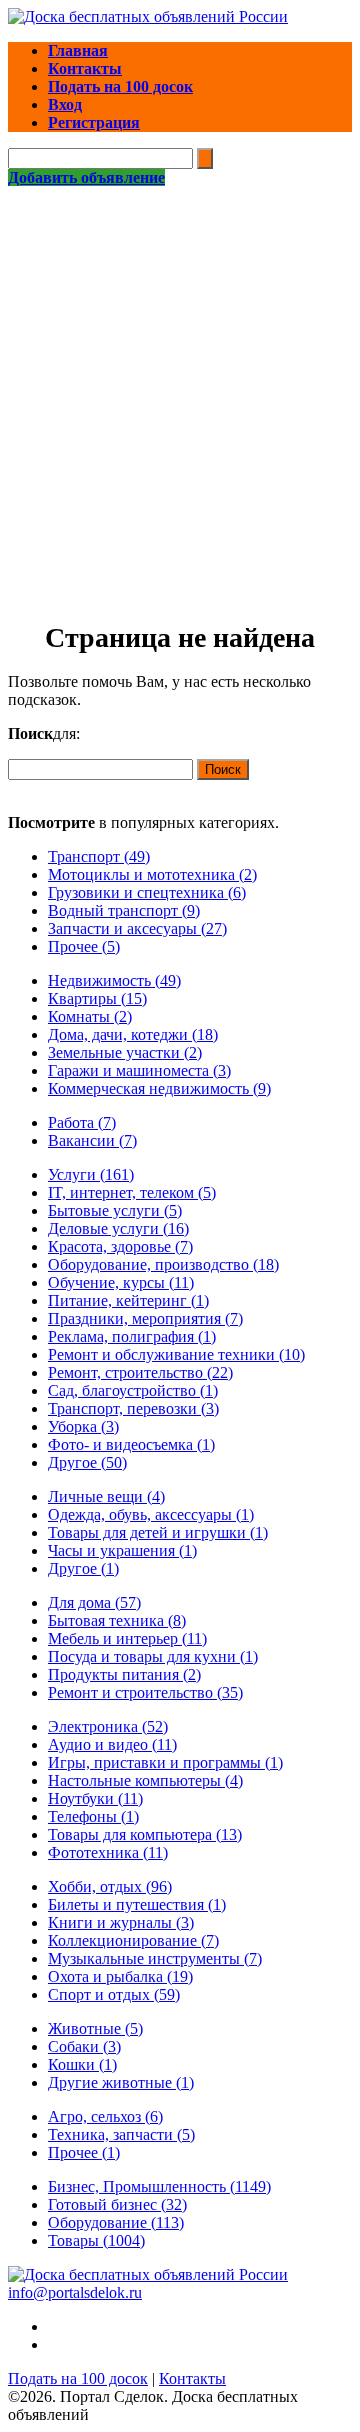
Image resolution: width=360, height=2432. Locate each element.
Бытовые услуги (115, 1210)
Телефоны (93, 1816)
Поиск (223, 769)
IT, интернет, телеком (132, 1192)
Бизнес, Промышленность (159, 2186)
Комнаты (90, 1016)
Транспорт (99, 856)
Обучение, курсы (121, 1282)
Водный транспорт (124, 910)
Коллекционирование (133, 1940)
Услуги (91, 1174)
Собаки (84, 2046)
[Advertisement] (180, 377)
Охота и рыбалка (120, 1976)
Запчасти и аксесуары (137, 928)
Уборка (83, 1426)
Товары (96, 2240)
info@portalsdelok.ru (75, 2292)
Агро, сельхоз (105, 2116)
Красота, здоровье (120, 1246)
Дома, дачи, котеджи (133, 1034)
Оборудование (116, 2222)
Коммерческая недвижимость (159, 1088)
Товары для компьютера (145, 1834)
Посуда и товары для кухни (153, 1656)
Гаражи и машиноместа (139, 1070)
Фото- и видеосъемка (131, 1444)
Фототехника (108, 1852)
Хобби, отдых (110, 1886)
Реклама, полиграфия (132, 1336)
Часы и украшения (122, 1550)
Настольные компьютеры (145, 1780)
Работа (82, 1122)
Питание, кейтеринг (128, 1300)
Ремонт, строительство (140, 1372)
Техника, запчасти (121, 2134)
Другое (87, 1462)
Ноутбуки (95, 1798)
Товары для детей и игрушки (158, 1532)
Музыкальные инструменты (155, 1958)
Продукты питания (124, 1674)
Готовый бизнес (117, 2204)
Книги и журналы (121, 1922)
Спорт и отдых (114, 1994)
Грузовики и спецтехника (147, 892)
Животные (95, 2028)
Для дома (94, 1602)
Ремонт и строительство (145, 1692)
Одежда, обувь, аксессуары (151, 1514)
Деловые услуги (118, 1228)
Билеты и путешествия (137, 1904)
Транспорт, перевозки (133, 1408)
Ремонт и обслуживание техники (176, 1354)
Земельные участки (125, 1052)
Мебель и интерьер (127, 1638)
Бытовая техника (117, 1620)
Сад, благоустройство (133, 1390)
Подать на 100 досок (78, 2378)
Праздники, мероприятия (145, 1318)
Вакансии (92, 1140)
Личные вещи (106, 1496)
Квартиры (97, 998)
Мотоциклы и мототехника (152, 874)
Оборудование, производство (163, 1264)
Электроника (108, 1726)
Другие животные (121, 2082)
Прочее (84, 946)
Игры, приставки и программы (165, 1762)
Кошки (82, 2064)
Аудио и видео (112, 1744)
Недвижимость (114, 980)
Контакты (192, 2378)
